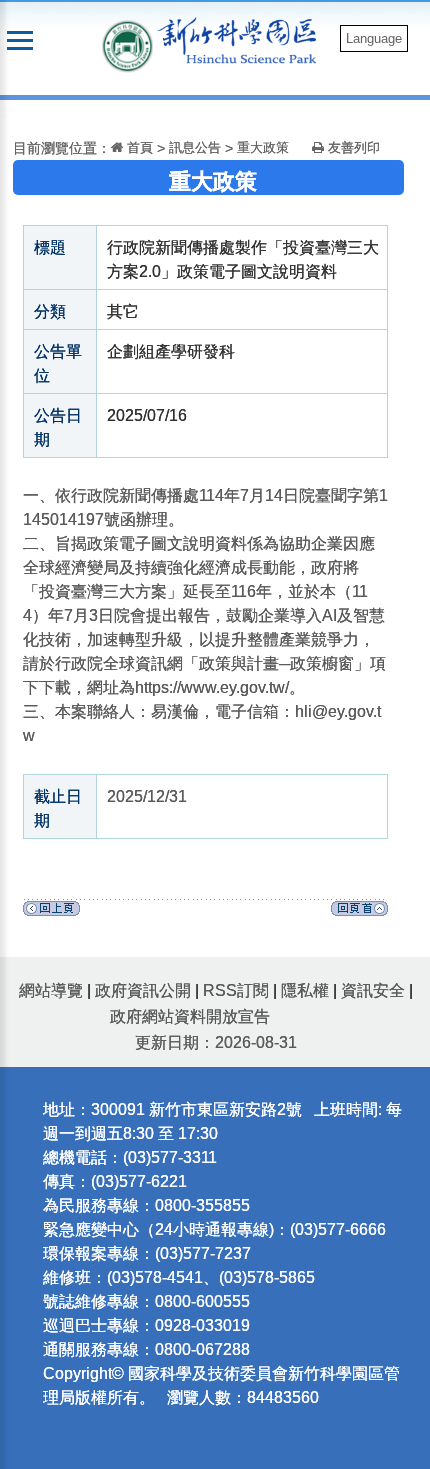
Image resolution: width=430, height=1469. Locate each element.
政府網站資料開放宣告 (190, 1016)
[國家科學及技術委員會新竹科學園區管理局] (243, 39)
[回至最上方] (359, 913)
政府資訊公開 (143, 990)
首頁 (138, 147)
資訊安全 (373, 990)
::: (6, 112)
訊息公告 (195, 147)
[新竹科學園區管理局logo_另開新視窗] (128, 44)
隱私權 (305, 990)
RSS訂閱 (236, 990)
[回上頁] (51, 913)
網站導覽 (51, 990)
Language (374, 38)
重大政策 (263, 147)
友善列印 (352, 147)
